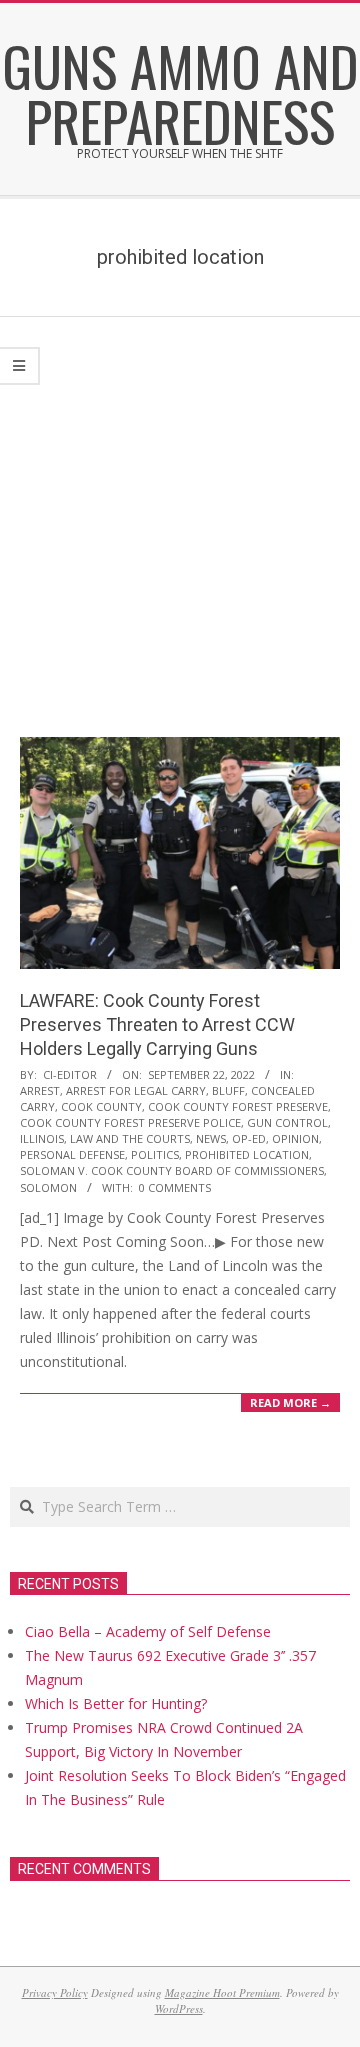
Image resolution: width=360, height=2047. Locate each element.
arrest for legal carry (136, 1090)
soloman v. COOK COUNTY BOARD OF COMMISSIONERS (172, 1170)
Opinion (295, 1138)
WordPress (179, 2008)
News (211, 1138)
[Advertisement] (180, 507)
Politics (155, 1154)
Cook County (101, 1106)
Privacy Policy (55, 1992)
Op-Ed (249, 1138)
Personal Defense (72, 1154)
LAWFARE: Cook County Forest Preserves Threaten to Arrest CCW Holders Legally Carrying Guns (157, 1024)
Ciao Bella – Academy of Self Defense (148, 1631)
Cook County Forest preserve (238, 1106)
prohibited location (247, 1154)
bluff (228, 1090)
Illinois (42, 1138)
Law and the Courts (130, 1138)
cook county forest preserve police (130, 1122)
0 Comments (175, 1187)
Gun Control (287, 1122)
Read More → (290, 1402)
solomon (48, 1187)
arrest (40, 1090)
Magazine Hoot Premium (222, 1992)
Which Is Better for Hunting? (116, 1703)
